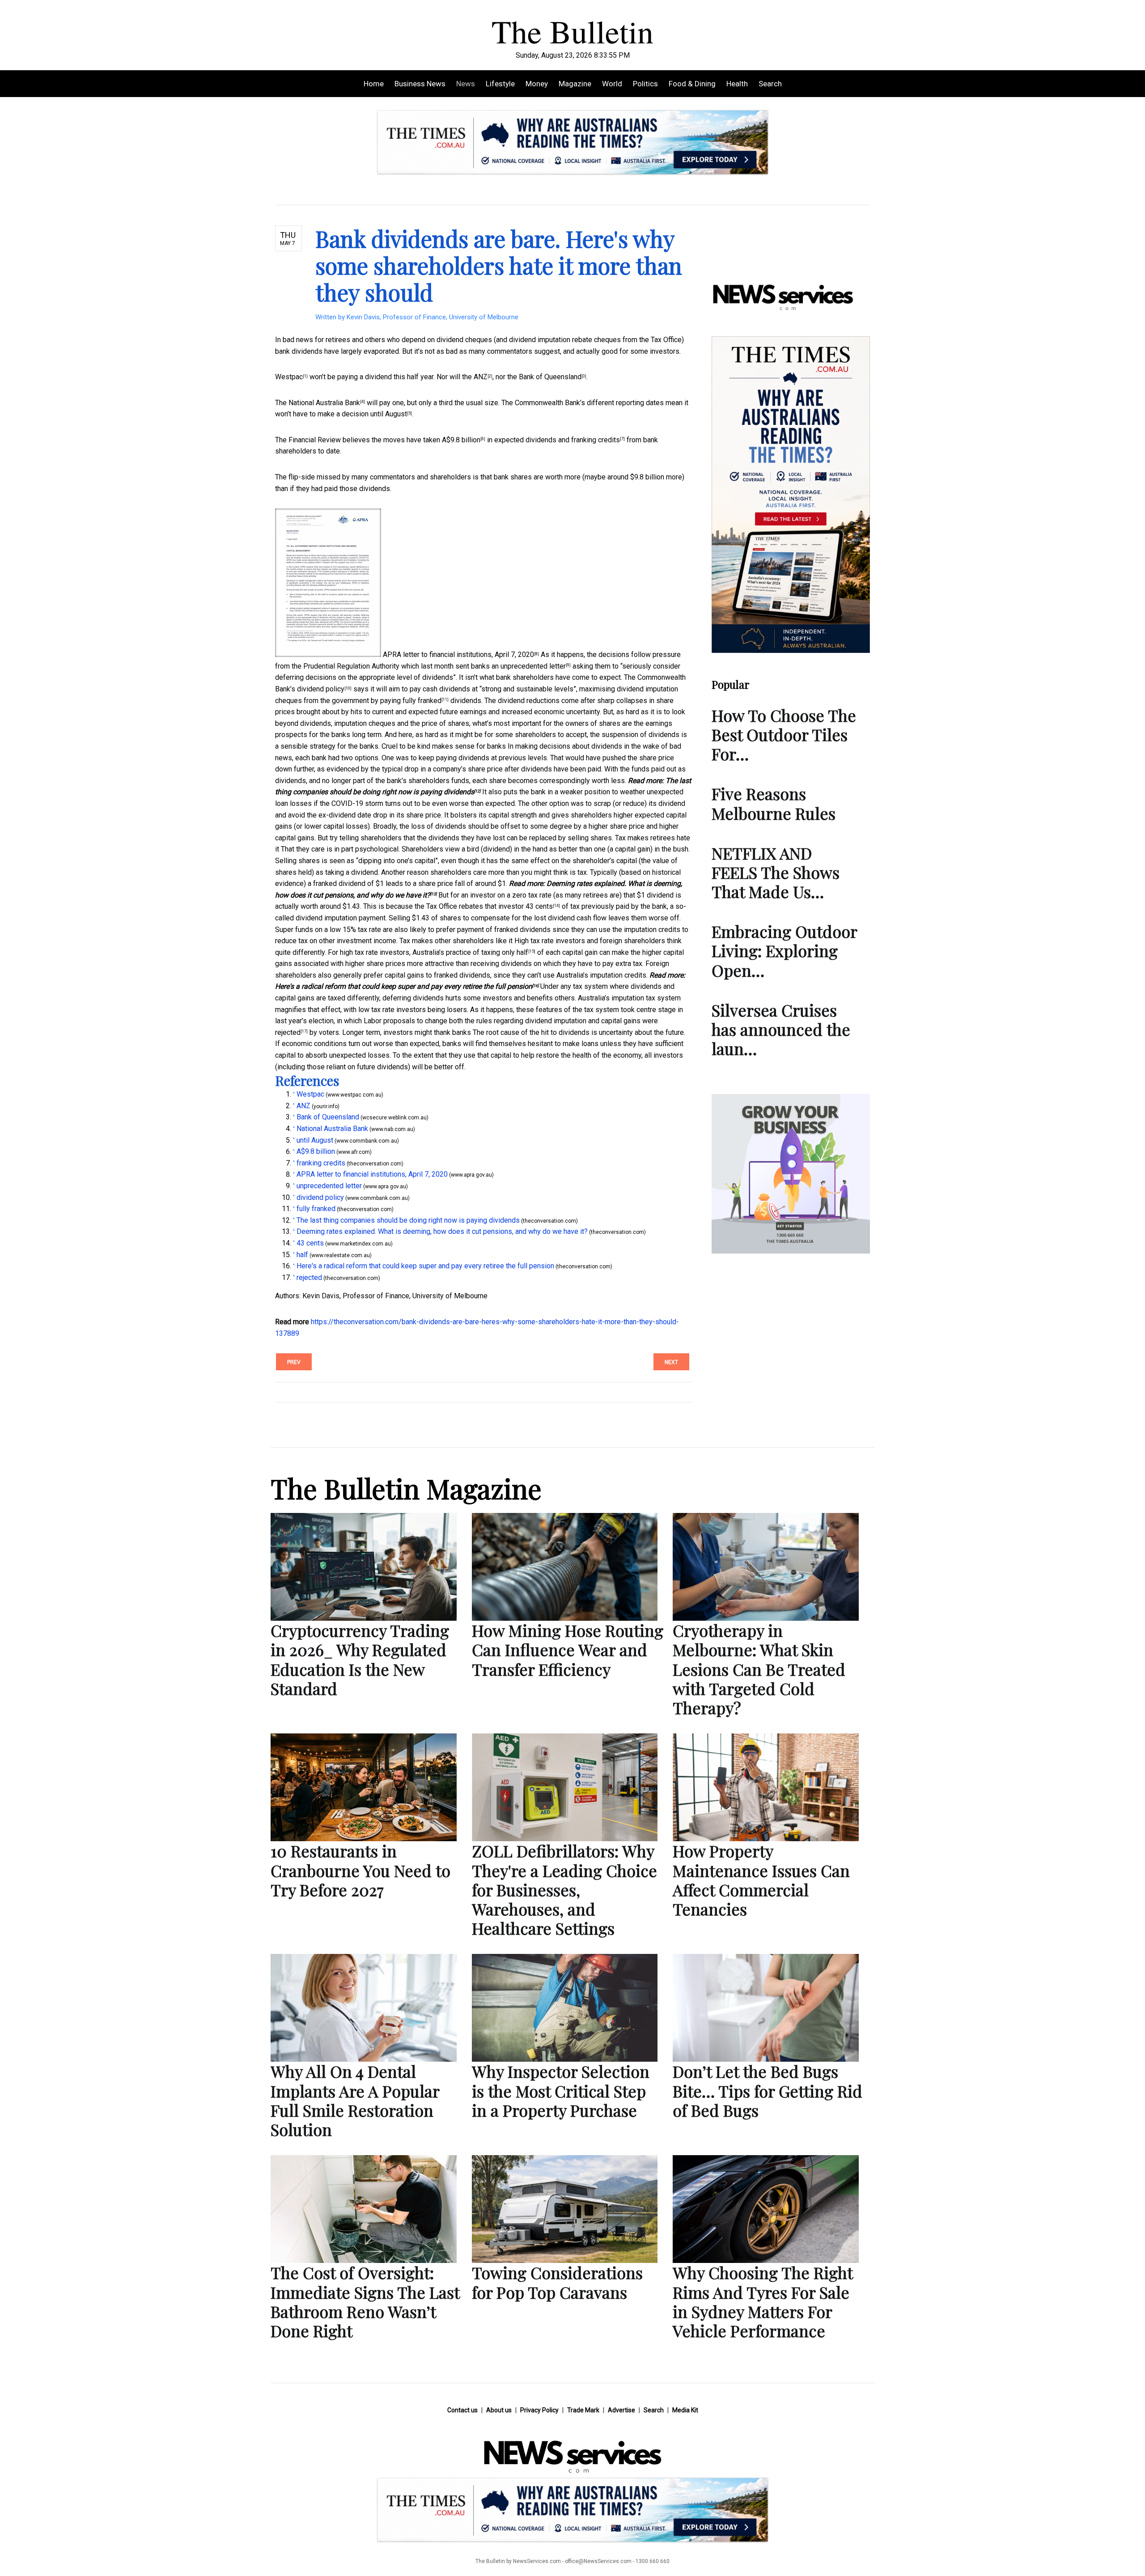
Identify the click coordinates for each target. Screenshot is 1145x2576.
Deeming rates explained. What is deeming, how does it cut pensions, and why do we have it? (442, 1231)
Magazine (575, 84)
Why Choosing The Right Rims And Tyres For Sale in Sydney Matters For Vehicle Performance (763, 2301)
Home (374, 84)
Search (770, 84)
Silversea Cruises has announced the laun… (781, 1029)
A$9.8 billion (461, 440)
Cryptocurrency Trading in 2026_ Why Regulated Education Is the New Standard (360, 1659)
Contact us (462, 2410)
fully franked (422, 701)
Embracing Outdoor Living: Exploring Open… (784, 950)
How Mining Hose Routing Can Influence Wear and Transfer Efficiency (568, 1649)
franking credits (596, 440)
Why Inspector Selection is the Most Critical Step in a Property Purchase (561, 2090)
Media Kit (685, 2410)
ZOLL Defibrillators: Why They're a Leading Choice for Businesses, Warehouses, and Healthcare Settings (564, 1889)
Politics (645, 84)
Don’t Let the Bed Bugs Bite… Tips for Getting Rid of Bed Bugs (768, 2090)
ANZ (481, 377)
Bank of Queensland (550, 377)
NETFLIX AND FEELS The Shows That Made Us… (776, 872)
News (466, 84)
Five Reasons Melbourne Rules (774, 803)
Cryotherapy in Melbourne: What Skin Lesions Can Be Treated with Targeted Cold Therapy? (759, 1669)
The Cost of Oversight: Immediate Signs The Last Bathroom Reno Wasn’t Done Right (365, 2301)
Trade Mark (583, 2410)
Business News (420, 84)
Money (537, 84)
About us (499, 2410)
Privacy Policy (539, 2410)
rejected (288, 1032)
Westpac (289, 377)
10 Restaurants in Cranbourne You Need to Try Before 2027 (360, 1870)
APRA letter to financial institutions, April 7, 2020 (458, 655)
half (522, 952)
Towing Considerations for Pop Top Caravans (557, 2282)
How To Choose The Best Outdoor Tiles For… (784, 734)
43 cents (539, 906)
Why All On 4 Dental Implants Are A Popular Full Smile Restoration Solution (355, 2100)
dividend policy (321, 689)
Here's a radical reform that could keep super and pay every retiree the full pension (404, 986)
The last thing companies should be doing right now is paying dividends (408, 1220)
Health (737, 84)
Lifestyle (500, 84)
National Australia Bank (324, 403)
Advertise (621, 2410)
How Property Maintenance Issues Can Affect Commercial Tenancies (761, 1880)
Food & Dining (692, 84)
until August (389, 414)
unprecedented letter (533, 666)
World (612, 84)
